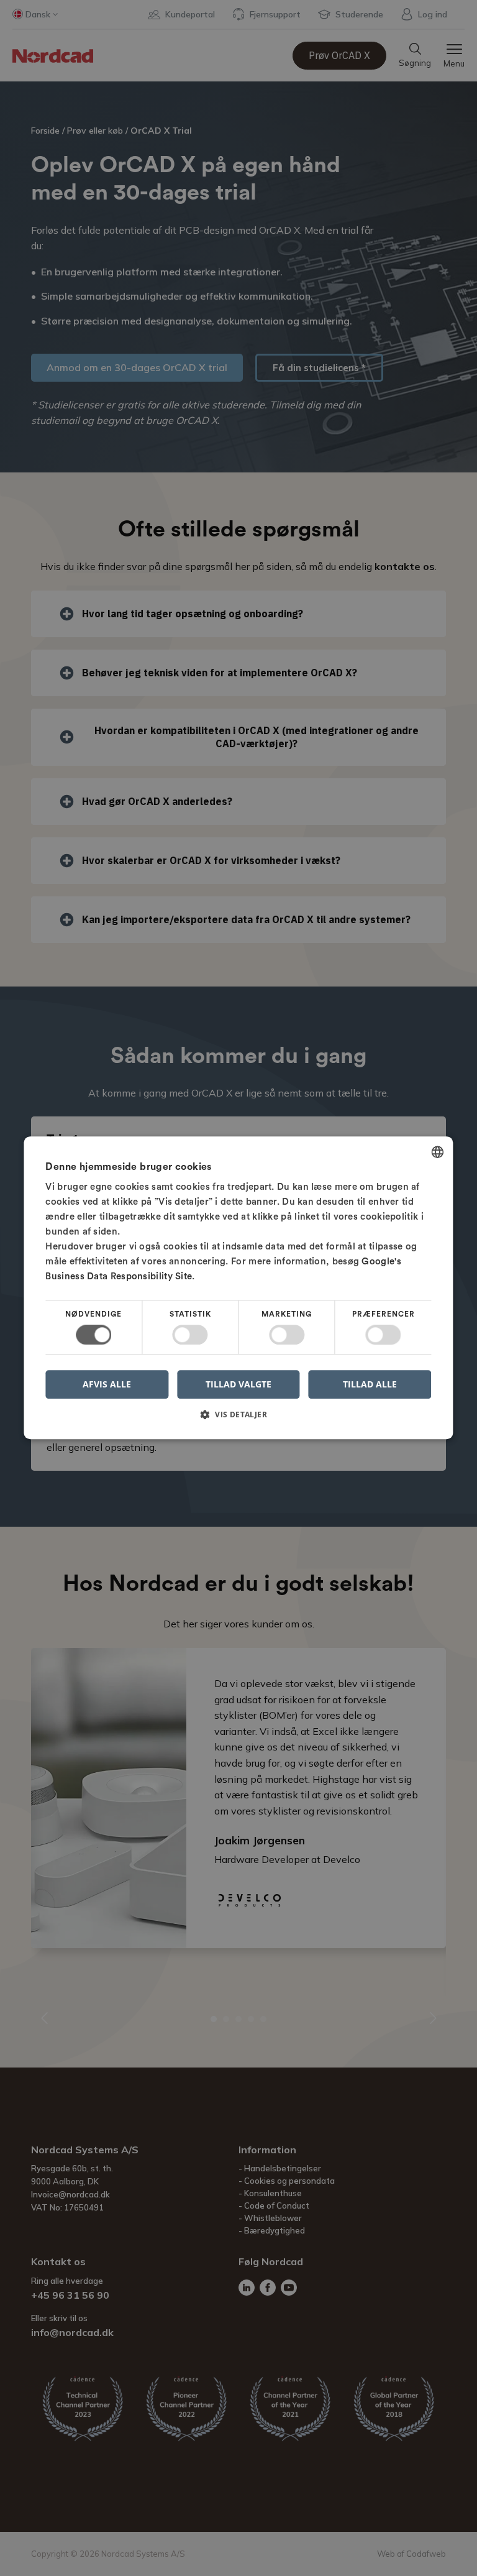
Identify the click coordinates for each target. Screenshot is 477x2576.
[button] (238, 1419)
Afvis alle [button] (107, 1385)
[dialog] (238, 1288)
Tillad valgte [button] (238, 1384)
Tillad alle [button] (370, 1384)
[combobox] (438, 1152)
